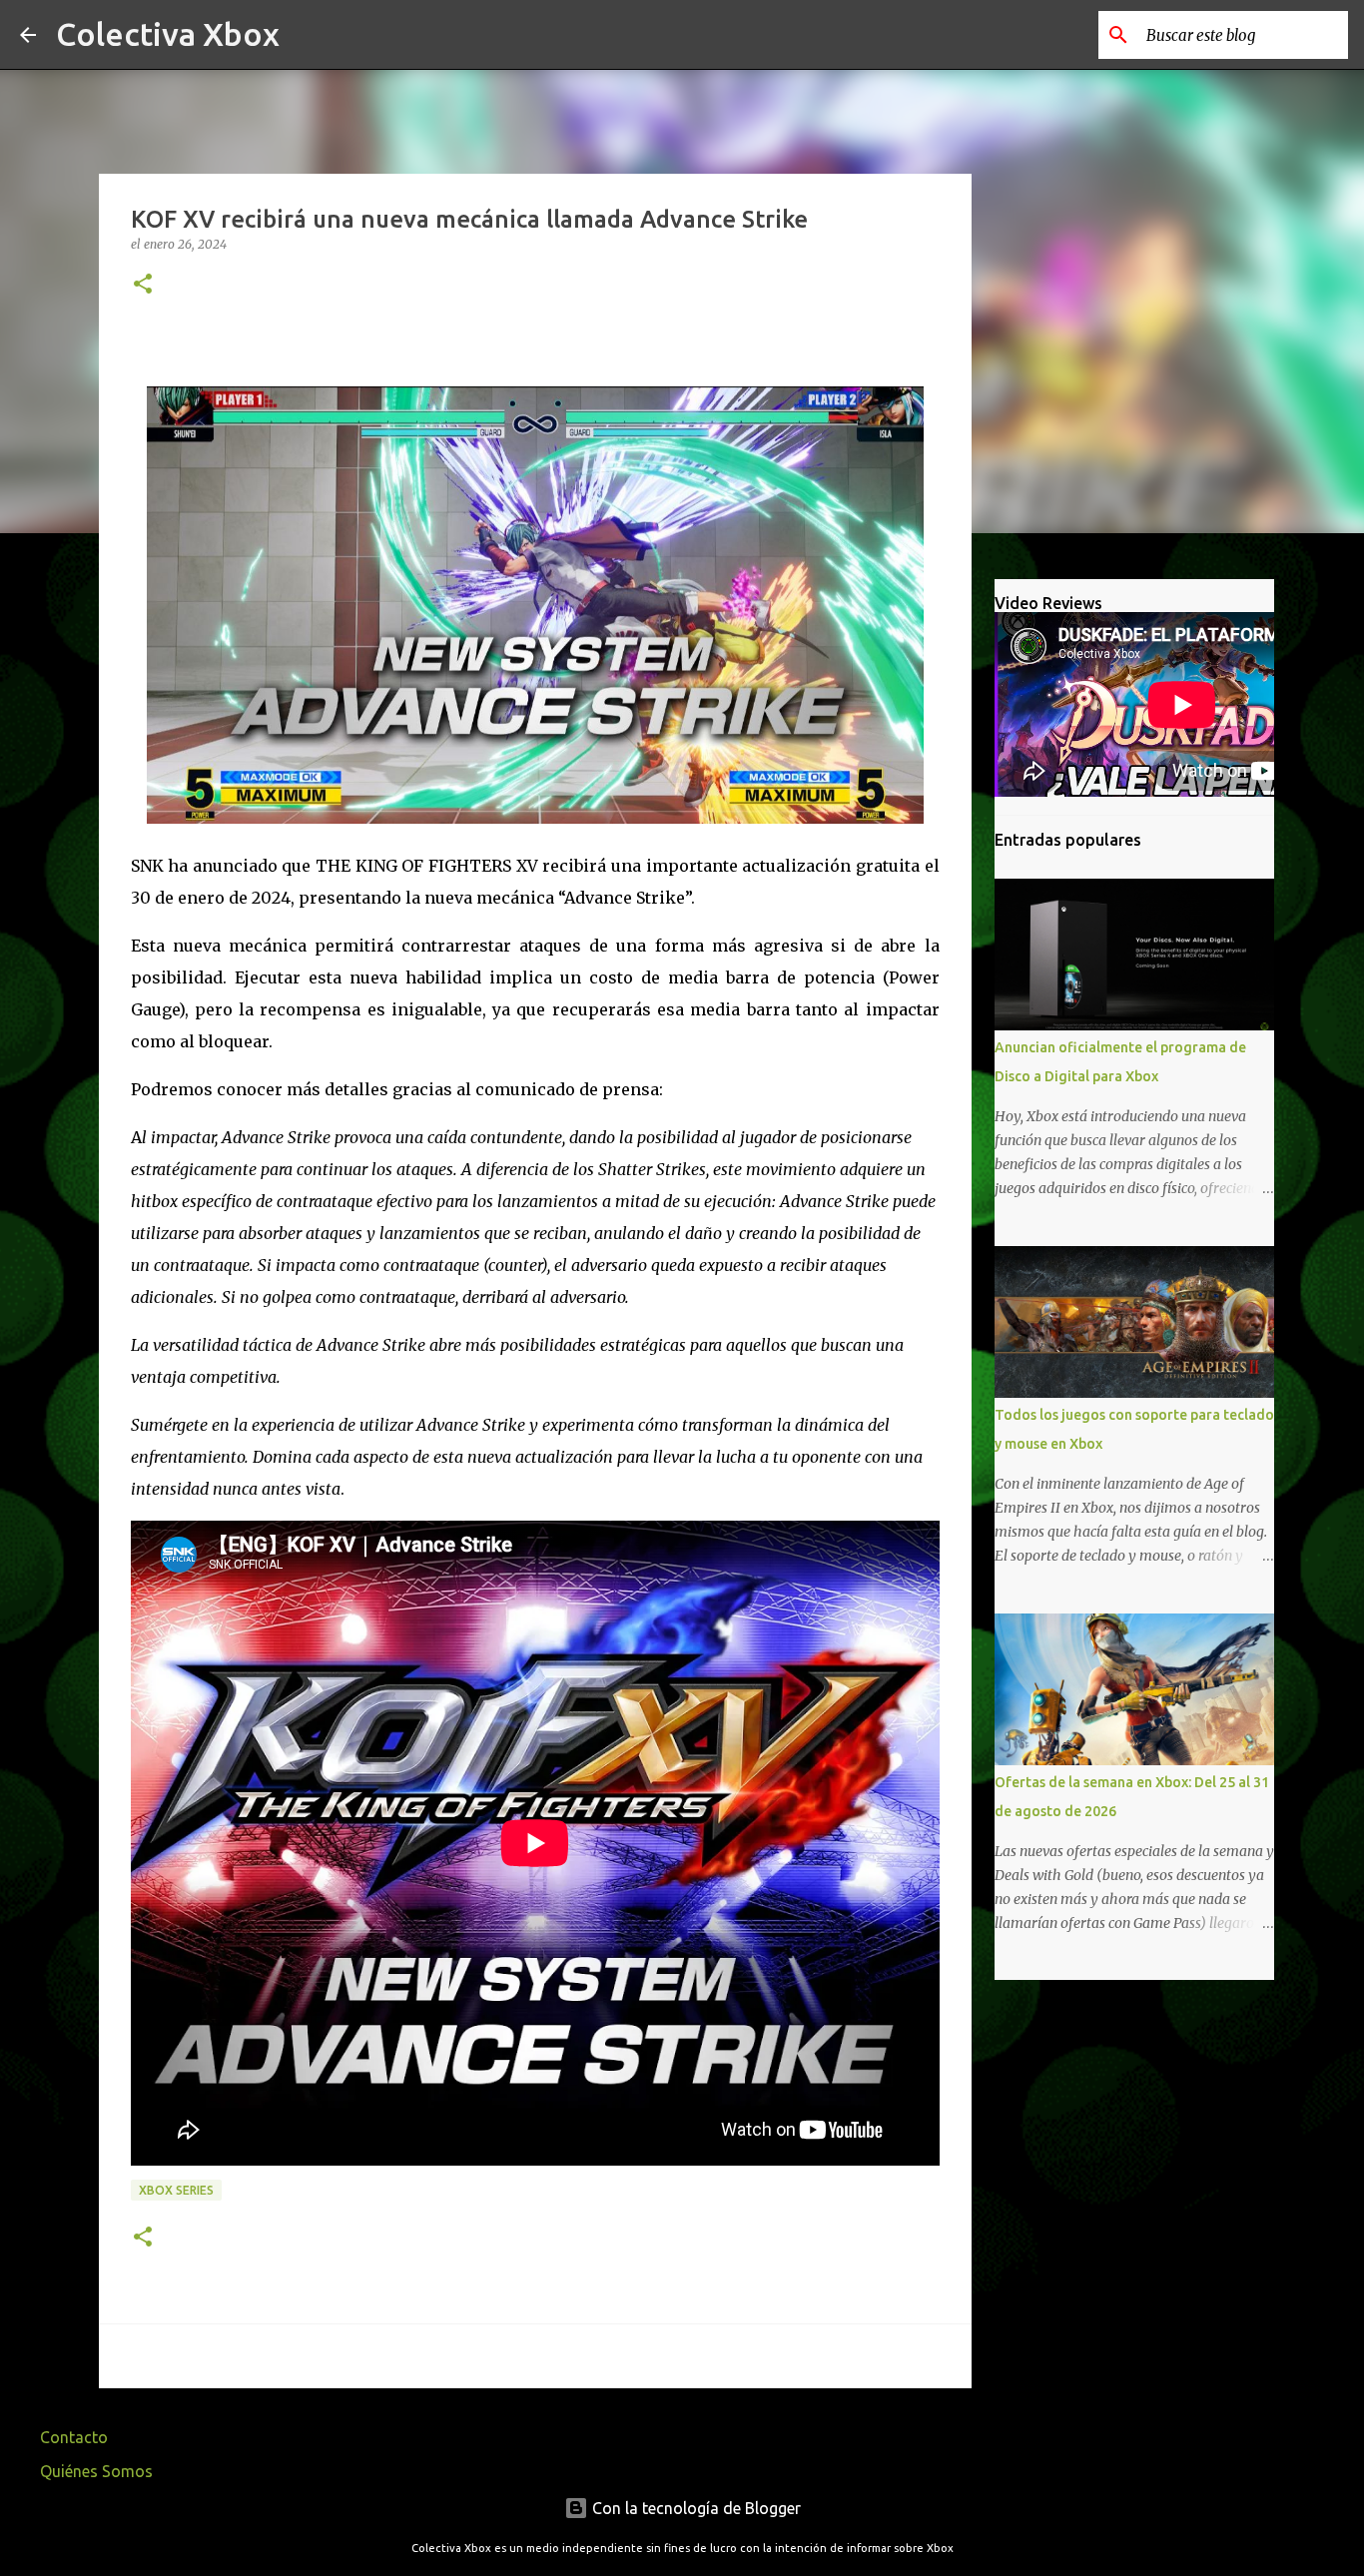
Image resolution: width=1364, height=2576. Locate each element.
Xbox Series (176, 2190)
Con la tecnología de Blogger (694, 2508)
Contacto (74, 2437)
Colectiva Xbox (168, 34)
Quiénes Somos (96, 2471)
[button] (143, 285)
